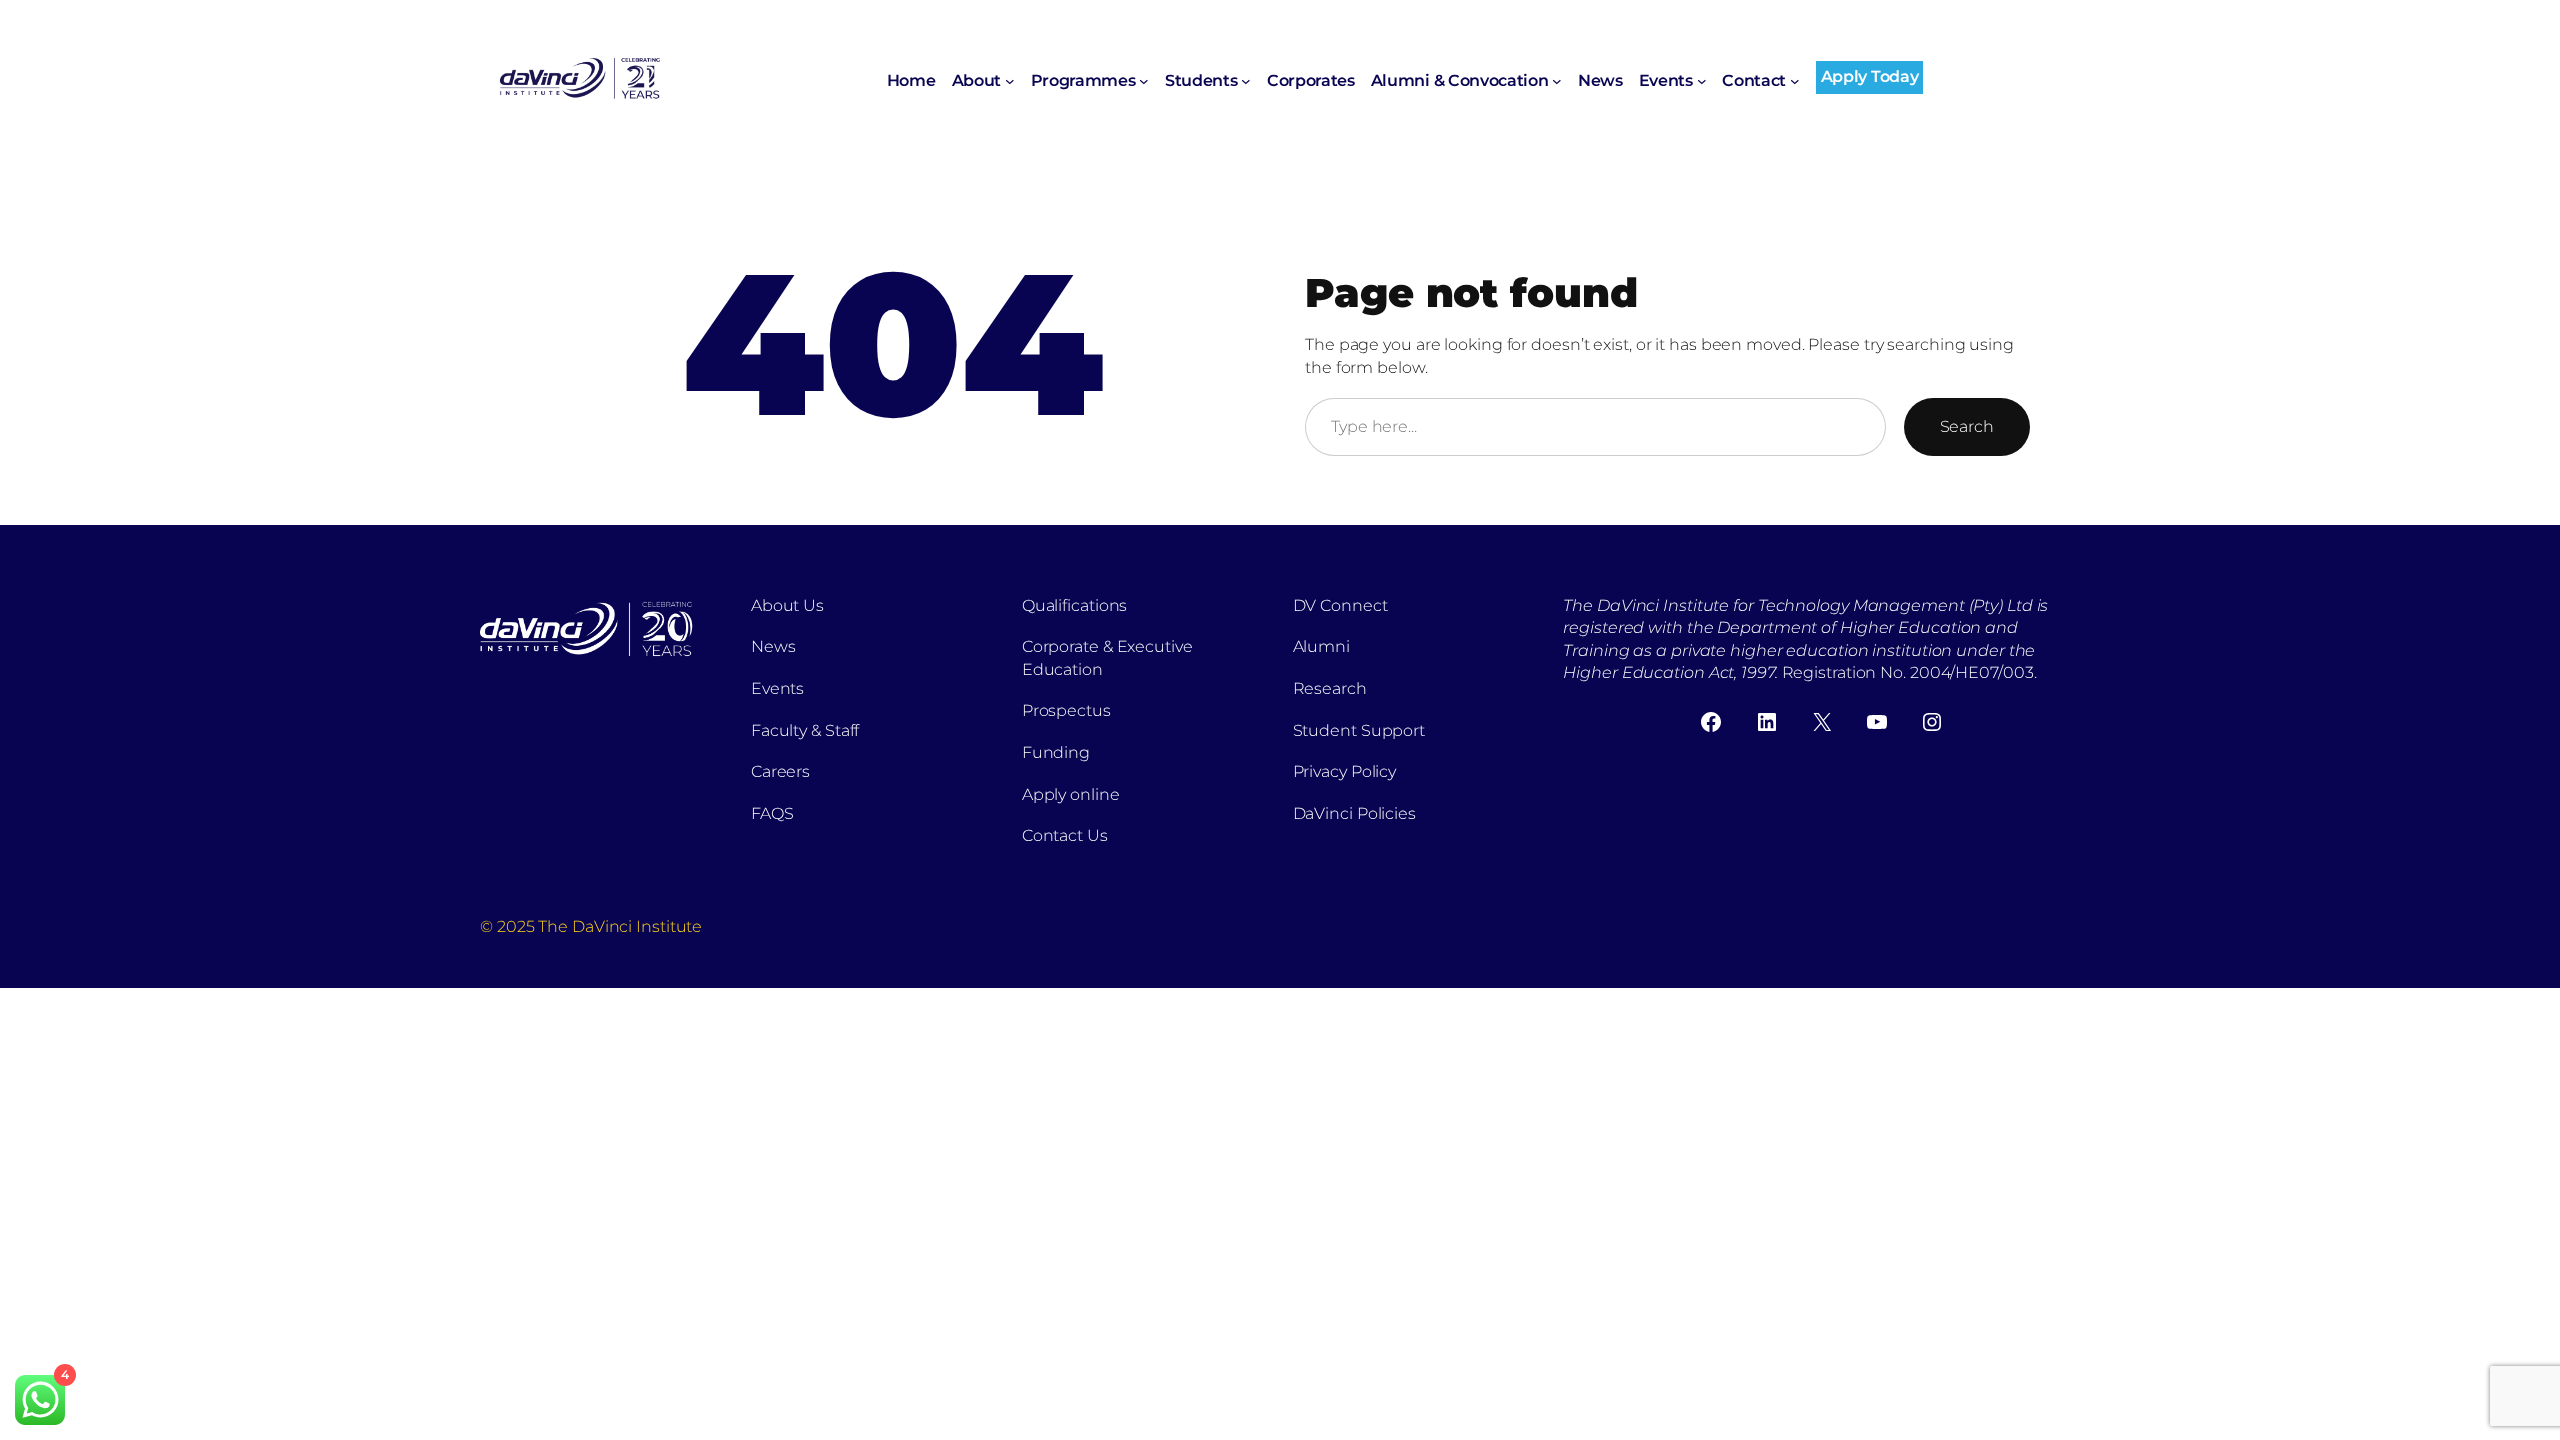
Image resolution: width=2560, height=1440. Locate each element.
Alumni (1321, 646)
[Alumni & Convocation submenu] (1557, 81)
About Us (787, 605)
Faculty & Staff (805, 730)
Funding (1056, 752)
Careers (780, 771)
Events (777, 688)
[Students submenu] (1246, 81)
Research (1330, 688)
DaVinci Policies (1354, 813)
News (773, 646)
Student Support (1359, 730)
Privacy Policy (1345, 771)
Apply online (1071, 794)
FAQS (772, 813)
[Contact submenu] (1795, 81)
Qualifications (1075, 605)
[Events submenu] (1702, 81)
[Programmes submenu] (1144, 81)
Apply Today (1869, 76)
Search (1967, 426)
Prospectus (1066, 710)
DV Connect (1340, 605)
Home (911, 80)
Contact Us (1065, 835)
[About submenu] (1010, 81)
